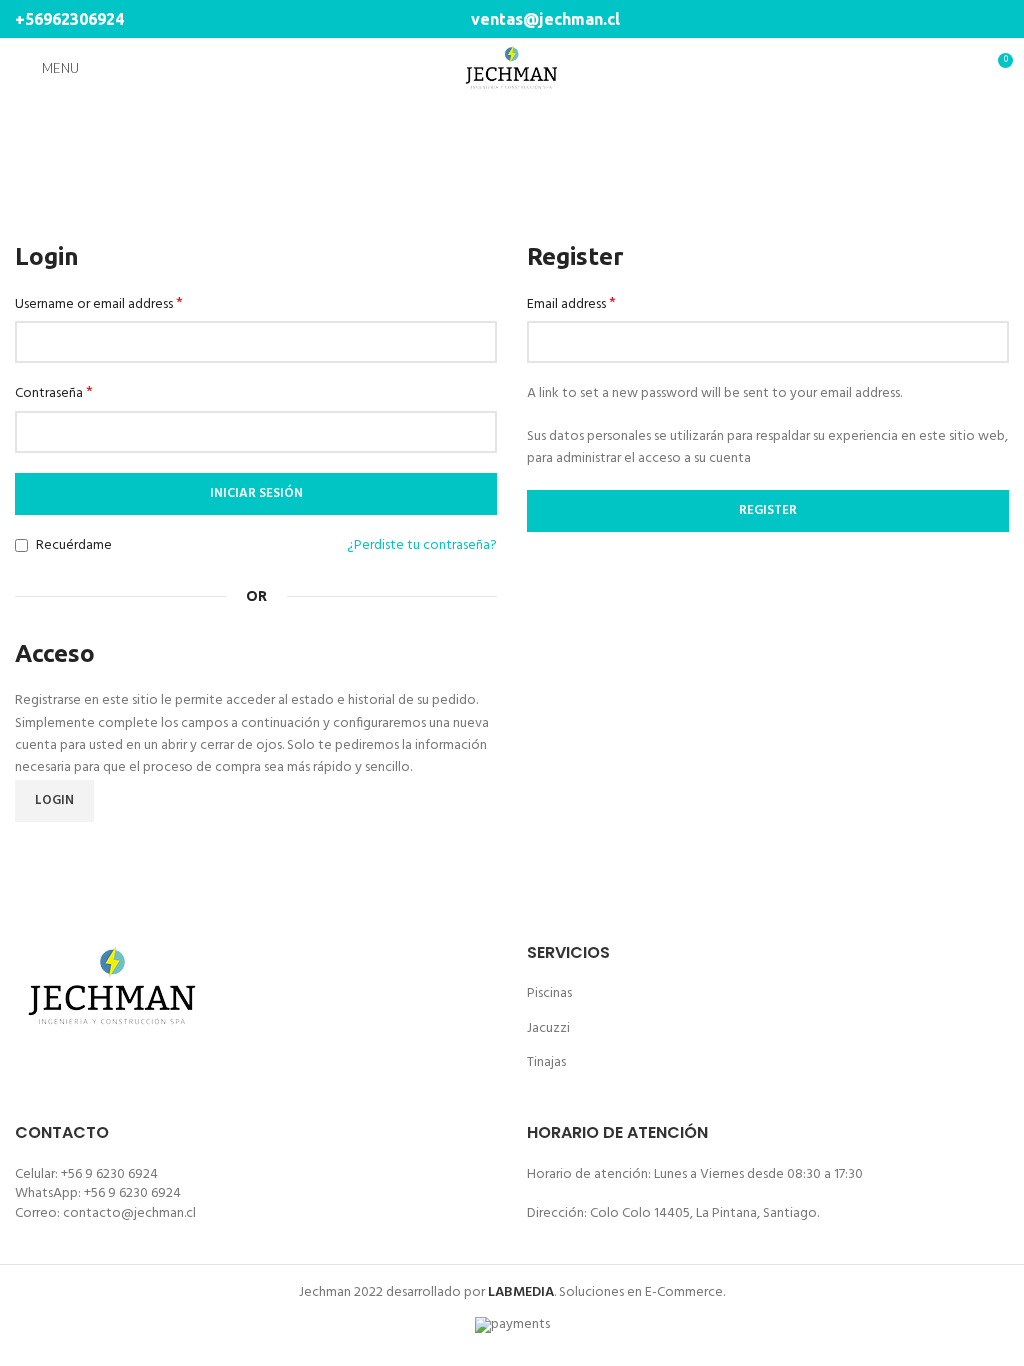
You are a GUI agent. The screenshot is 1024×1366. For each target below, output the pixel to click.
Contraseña (54, 394)
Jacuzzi (548, 1028)
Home (473, 174)
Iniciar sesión (256, 493)
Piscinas (549, 993)
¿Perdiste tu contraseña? (422, 546)
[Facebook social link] (974, 19)
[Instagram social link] (997, 19)
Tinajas (546, 1062)
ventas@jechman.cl (543, 19)
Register (768, 510)
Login (54, 800)
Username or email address (99, 305)
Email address (571, 305)
